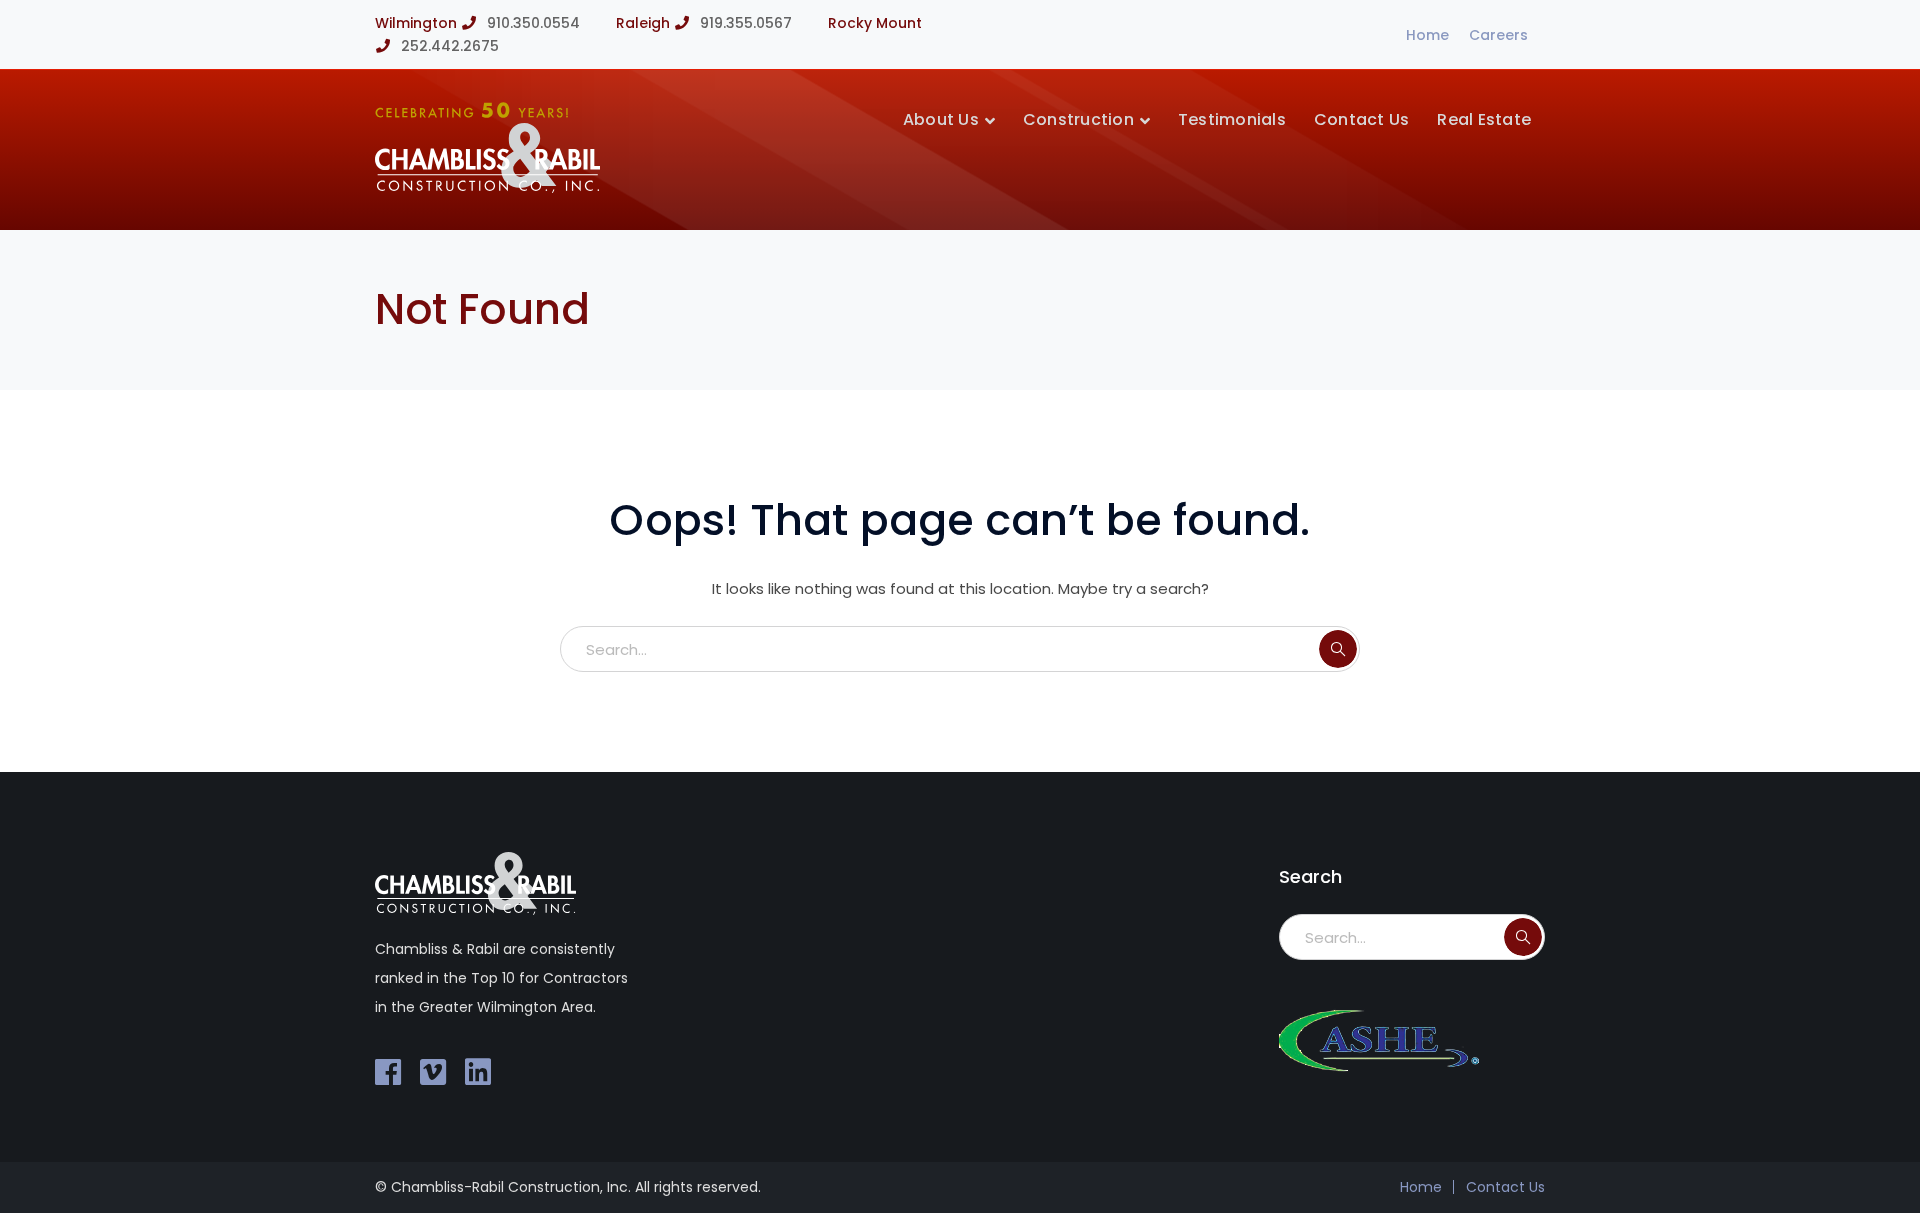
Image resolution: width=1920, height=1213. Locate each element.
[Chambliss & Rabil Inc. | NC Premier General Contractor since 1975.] (487, 187)
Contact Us (1505, 1187)
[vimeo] (433, 1072)
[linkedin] (478, 1072)
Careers (1498, 35)
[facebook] (388, 1072)
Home (1427, 35)
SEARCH (1338, 649)
